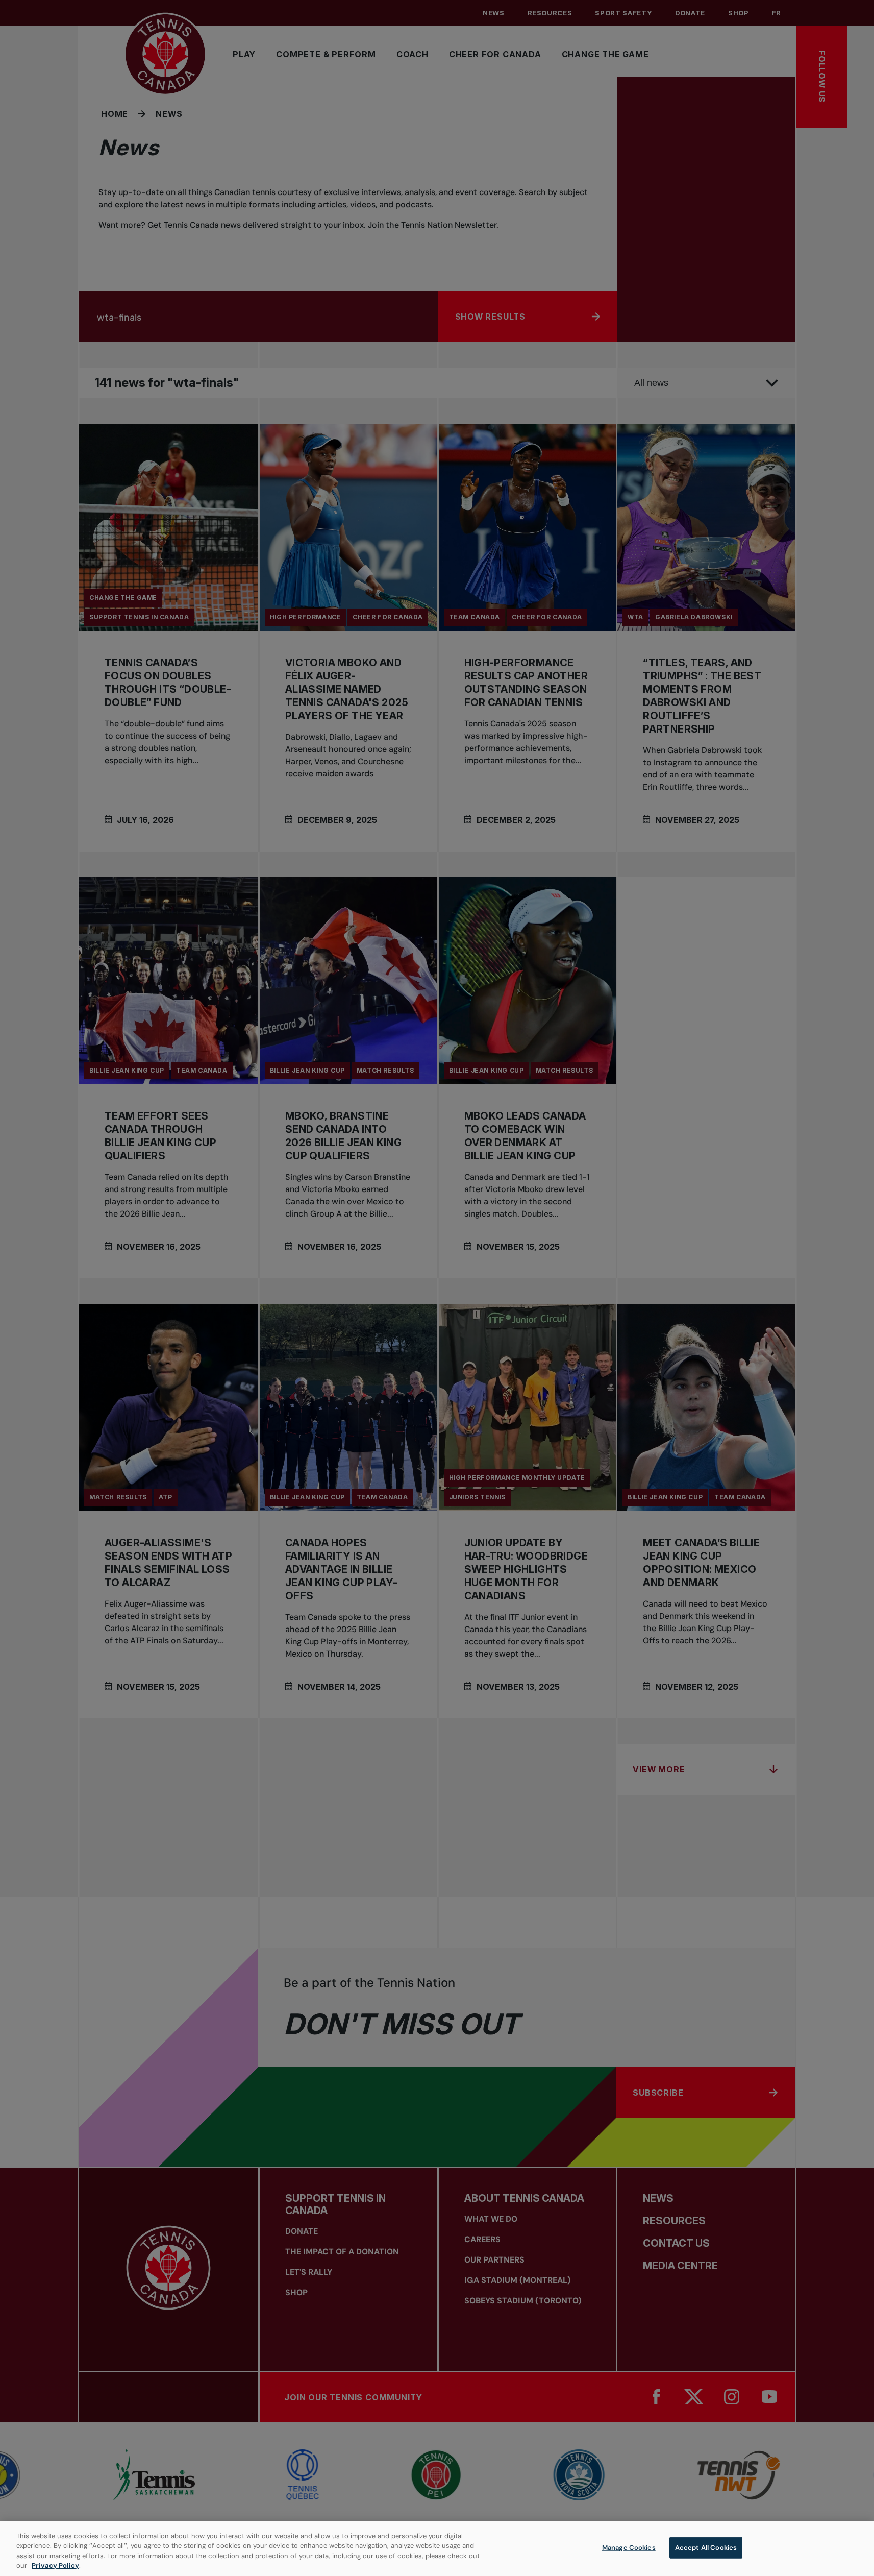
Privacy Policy (55, 2566)
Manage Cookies (629, 2548)
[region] (437, 2548)
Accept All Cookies (706, 2548)
